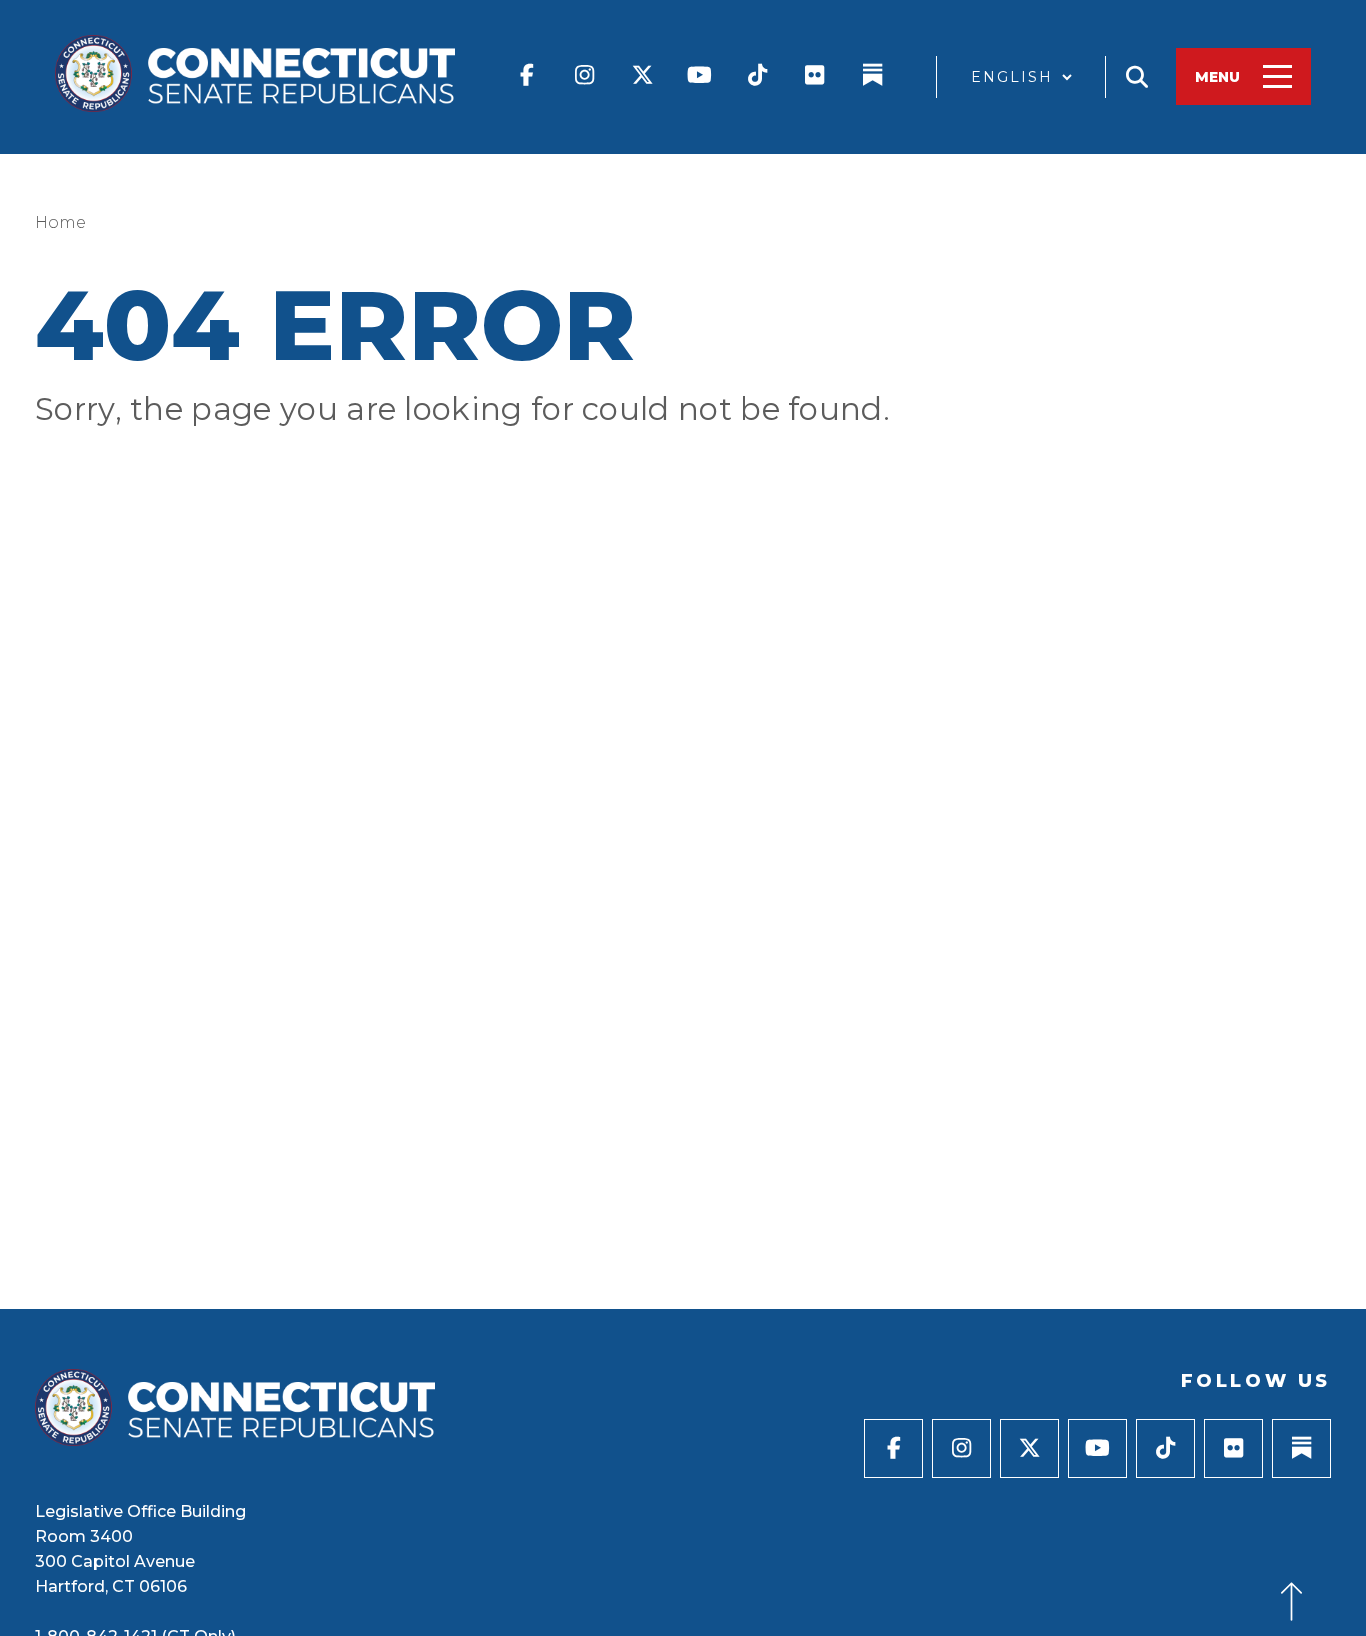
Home (60, 222)
